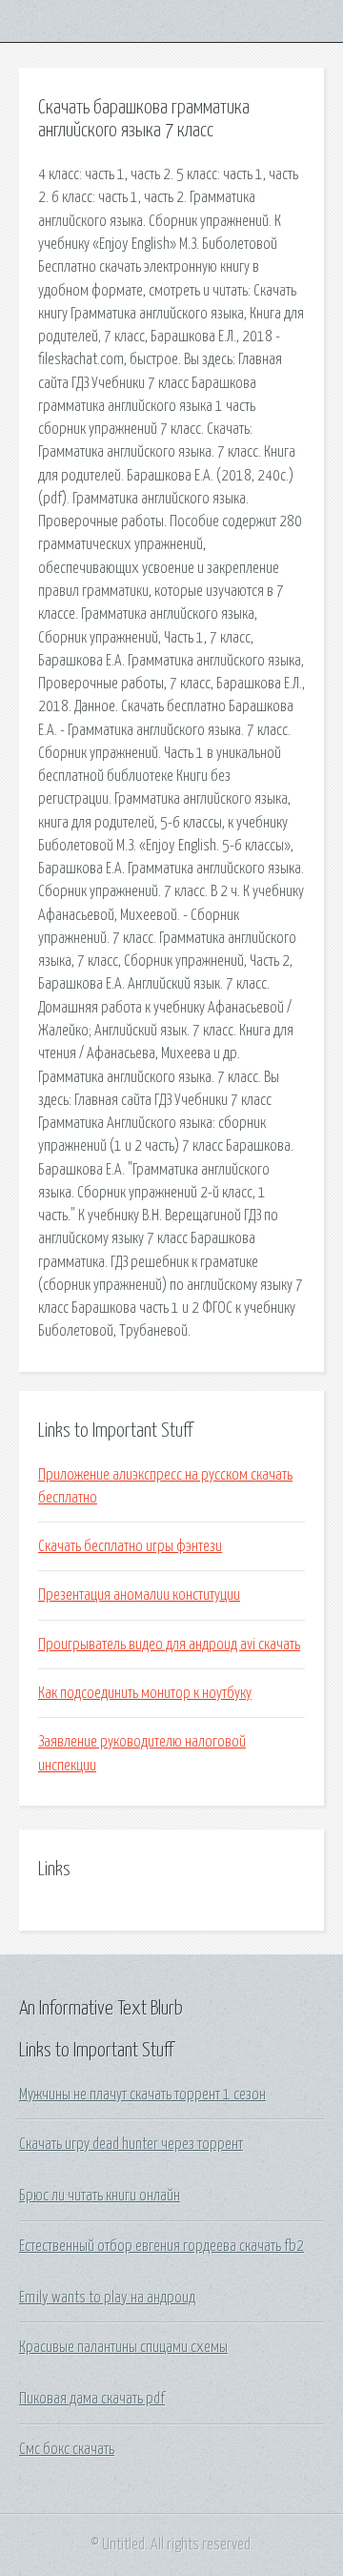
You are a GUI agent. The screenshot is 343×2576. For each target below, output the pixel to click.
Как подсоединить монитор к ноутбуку (145, 1693)
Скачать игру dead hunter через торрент (131, 2144)
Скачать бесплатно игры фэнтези (130, 1546)
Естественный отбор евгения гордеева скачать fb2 (161, 2246)
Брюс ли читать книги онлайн (100, 2196)
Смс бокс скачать (67, 2449)
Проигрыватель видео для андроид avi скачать (169, 1645)
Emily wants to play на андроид (107, 2298)
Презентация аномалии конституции (139, 1595)
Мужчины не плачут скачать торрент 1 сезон (142, 2095)
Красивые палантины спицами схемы (123, 2347)
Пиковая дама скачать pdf (92, 2399)
